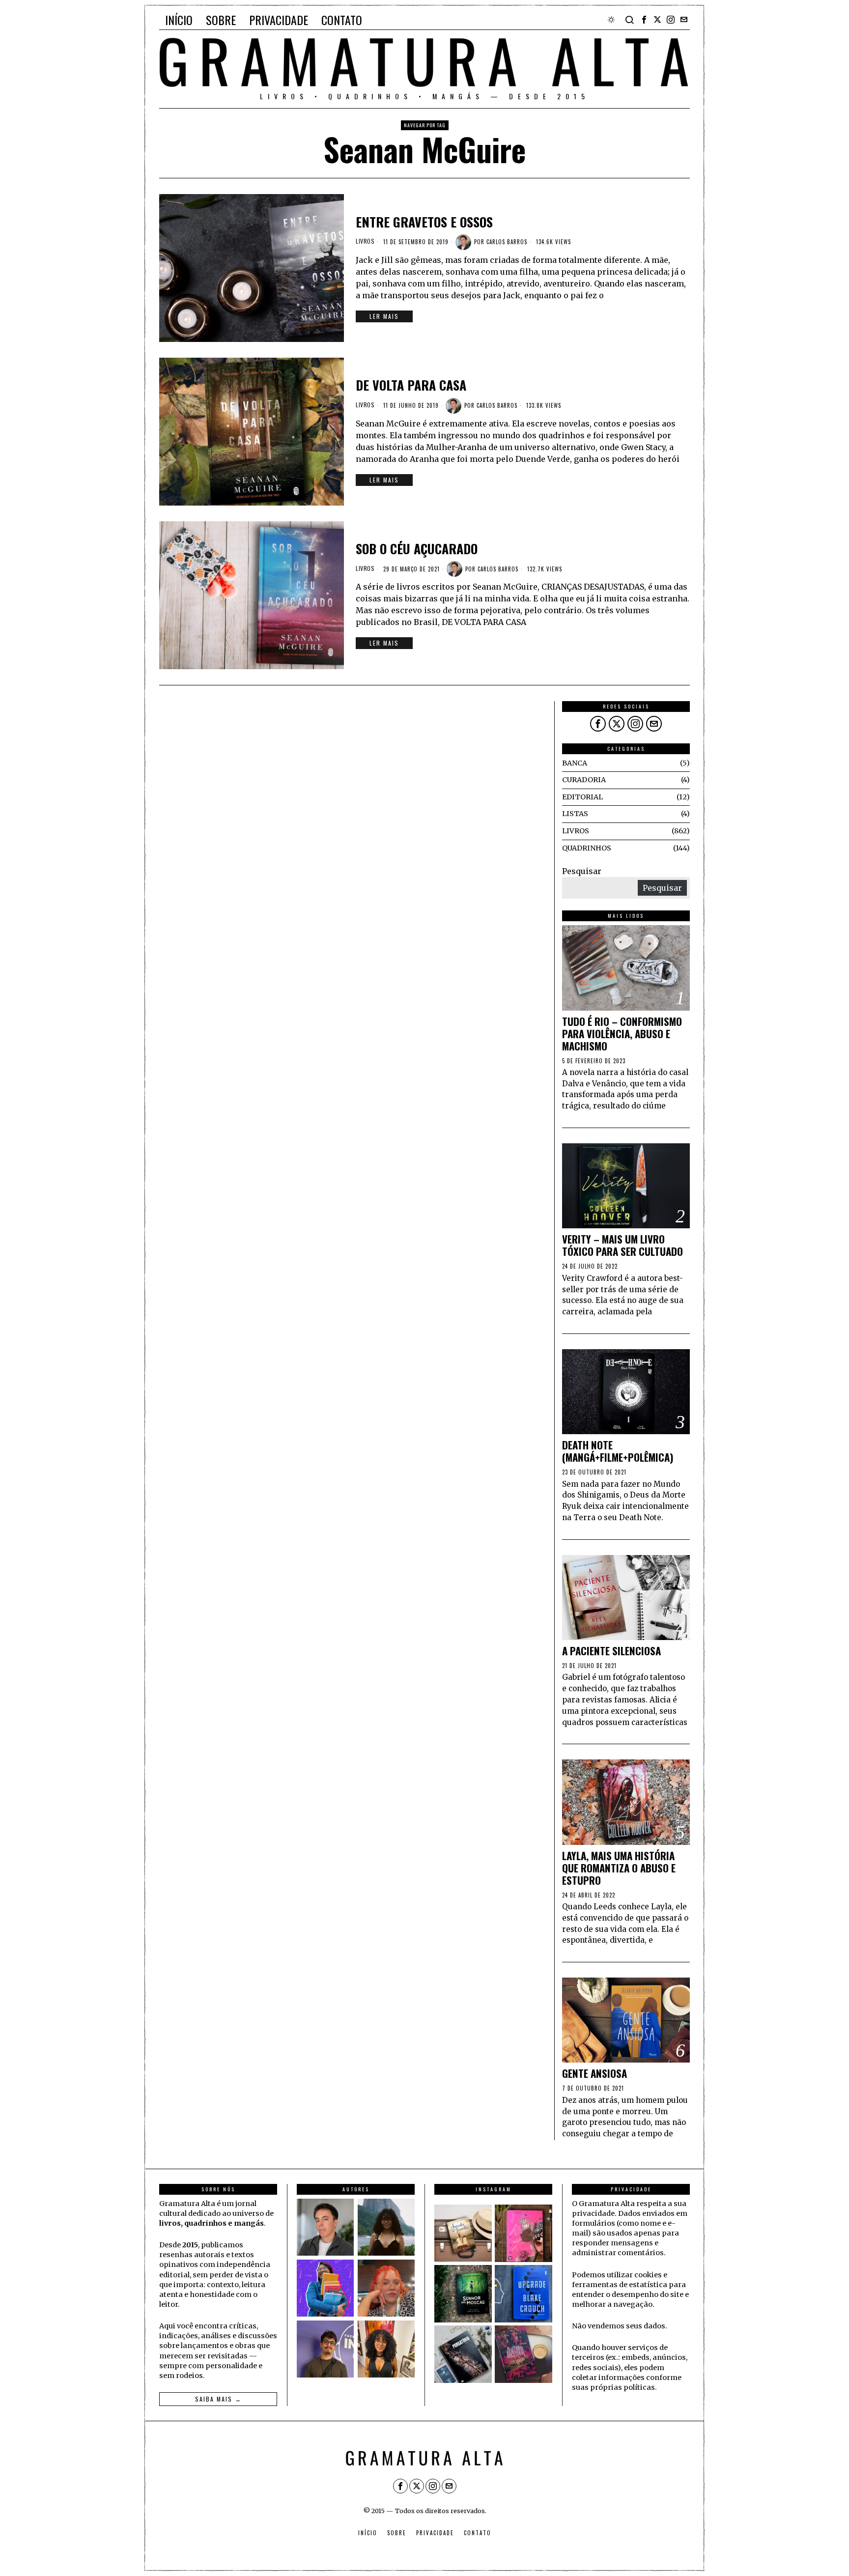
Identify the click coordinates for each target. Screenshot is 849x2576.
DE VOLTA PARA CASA (411, 385)
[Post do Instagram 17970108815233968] (524, 2354)
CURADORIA (584, 780)
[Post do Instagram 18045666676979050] (524, 2233)
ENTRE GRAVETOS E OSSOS (424, 222)
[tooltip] (644, 20)
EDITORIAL (582, 797)
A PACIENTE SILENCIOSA (611, 1651)
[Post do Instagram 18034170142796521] (524, 2294)
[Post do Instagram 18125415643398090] (463, 2233)
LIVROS (365, 241)
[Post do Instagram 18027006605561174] (463, 2294)
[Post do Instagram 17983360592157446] (463, 2354)
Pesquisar (582, 871)
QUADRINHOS (587, 848)
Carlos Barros (507, 242)
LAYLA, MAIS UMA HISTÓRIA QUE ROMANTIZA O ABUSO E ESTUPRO (619, 1868)
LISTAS (575, 814)
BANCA (575, 763)
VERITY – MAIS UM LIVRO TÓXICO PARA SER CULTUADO (623, 1246)
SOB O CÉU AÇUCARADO (417, 549)
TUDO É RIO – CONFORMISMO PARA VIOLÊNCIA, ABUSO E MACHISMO (622, 1034)
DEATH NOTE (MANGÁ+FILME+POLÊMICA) (618, 1451)
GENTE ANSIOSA (594, 2074)
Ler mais (384, 316)
